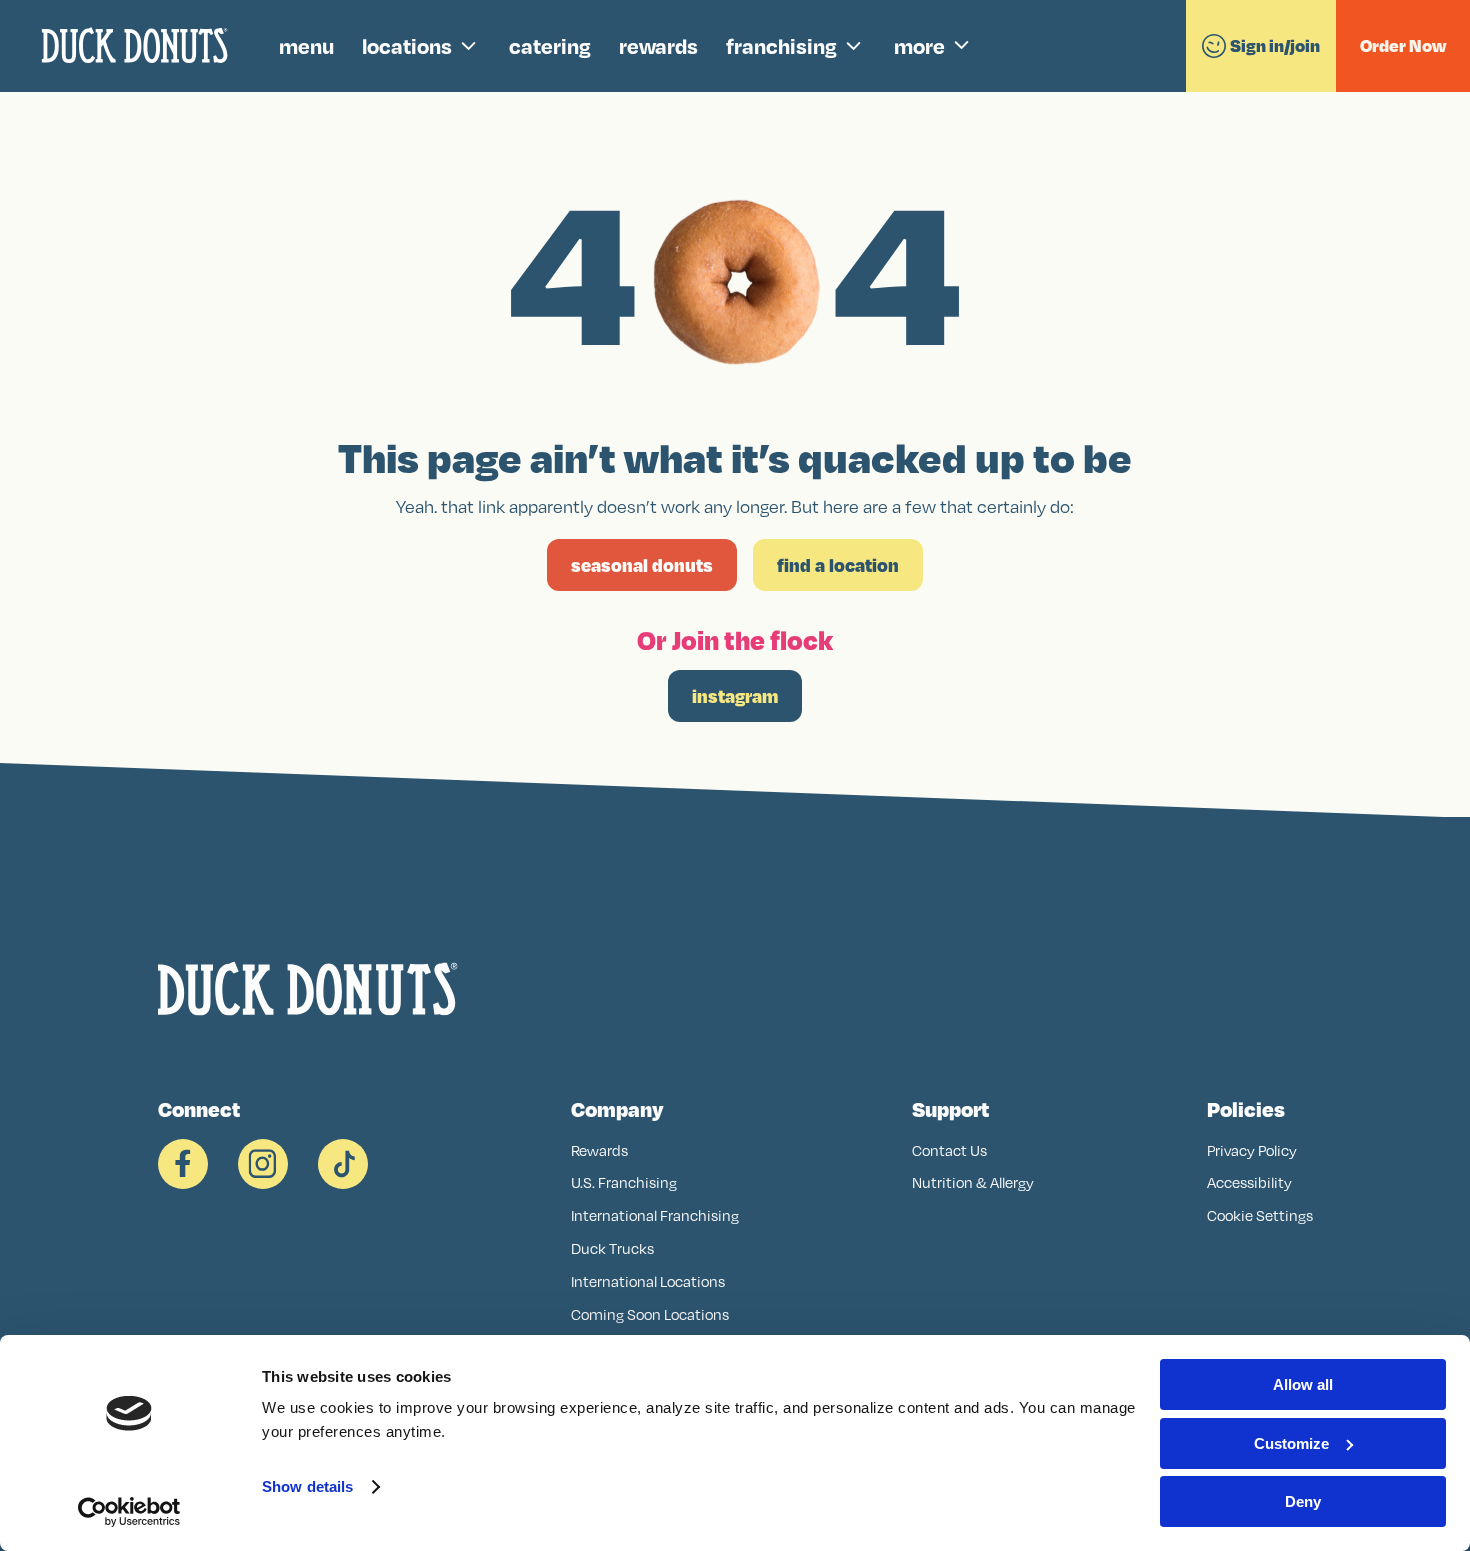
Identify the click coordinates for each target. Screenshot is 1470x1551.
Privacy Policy (1252, 1150)
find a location (838, 565)
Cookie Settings (1260, 1215)
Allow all (1303, 1384)
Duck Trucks (612, 1248)
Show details (307, 1486)
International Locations (648, 1281)
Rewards (599, 1150)
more (919, 45)
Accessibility (1249, 1182)
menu (306, 45)
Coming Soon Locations (650, 1314)
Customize (1291, 1443)
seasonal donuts (642, 565)
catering (550, 45)
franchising (781, 45)
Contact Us (949, 1150)
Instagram (735, 696)
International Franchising (655, 1215)
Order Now (1403, 45)
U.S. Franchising (624, 1182)
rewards (658, 45)
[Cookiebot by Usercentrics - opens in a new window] (129, 1512)
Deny (1303, 1501)
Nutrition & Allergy (973, 1182)
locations (407, 45)
